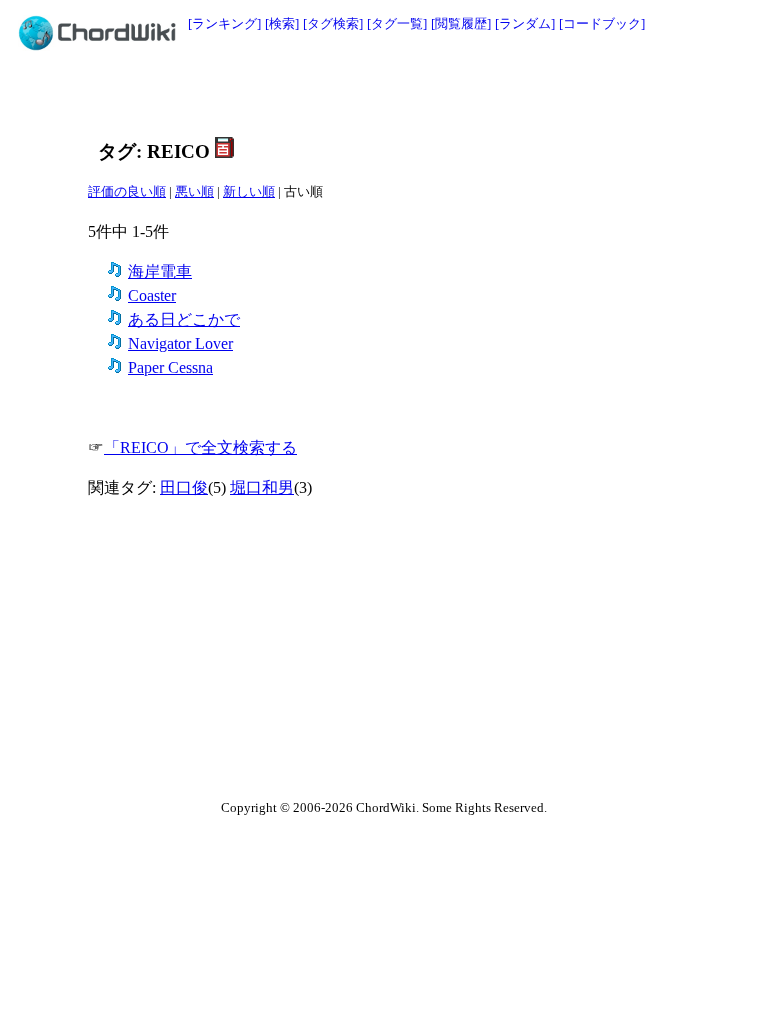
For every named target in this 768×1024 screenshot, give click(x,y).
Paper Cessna (170, 367)
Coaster (152, 295)
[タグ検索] (333, 23)
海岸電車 (160, 271)
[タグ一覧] (397, 23)
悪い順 (194, 191)
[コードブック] (602, 23)
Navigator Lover (180, 343)
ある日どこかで (184, 319)
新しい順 (249, 191)
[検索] (282, 23)
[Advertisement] (339, 97)
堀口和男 (262, 487)
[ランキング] (224, 23)
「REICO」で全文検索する (200, 447)
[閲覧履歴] (461, 23)
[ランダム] (525, 23)
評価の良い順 (127, 191)
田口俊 (184, 487)
